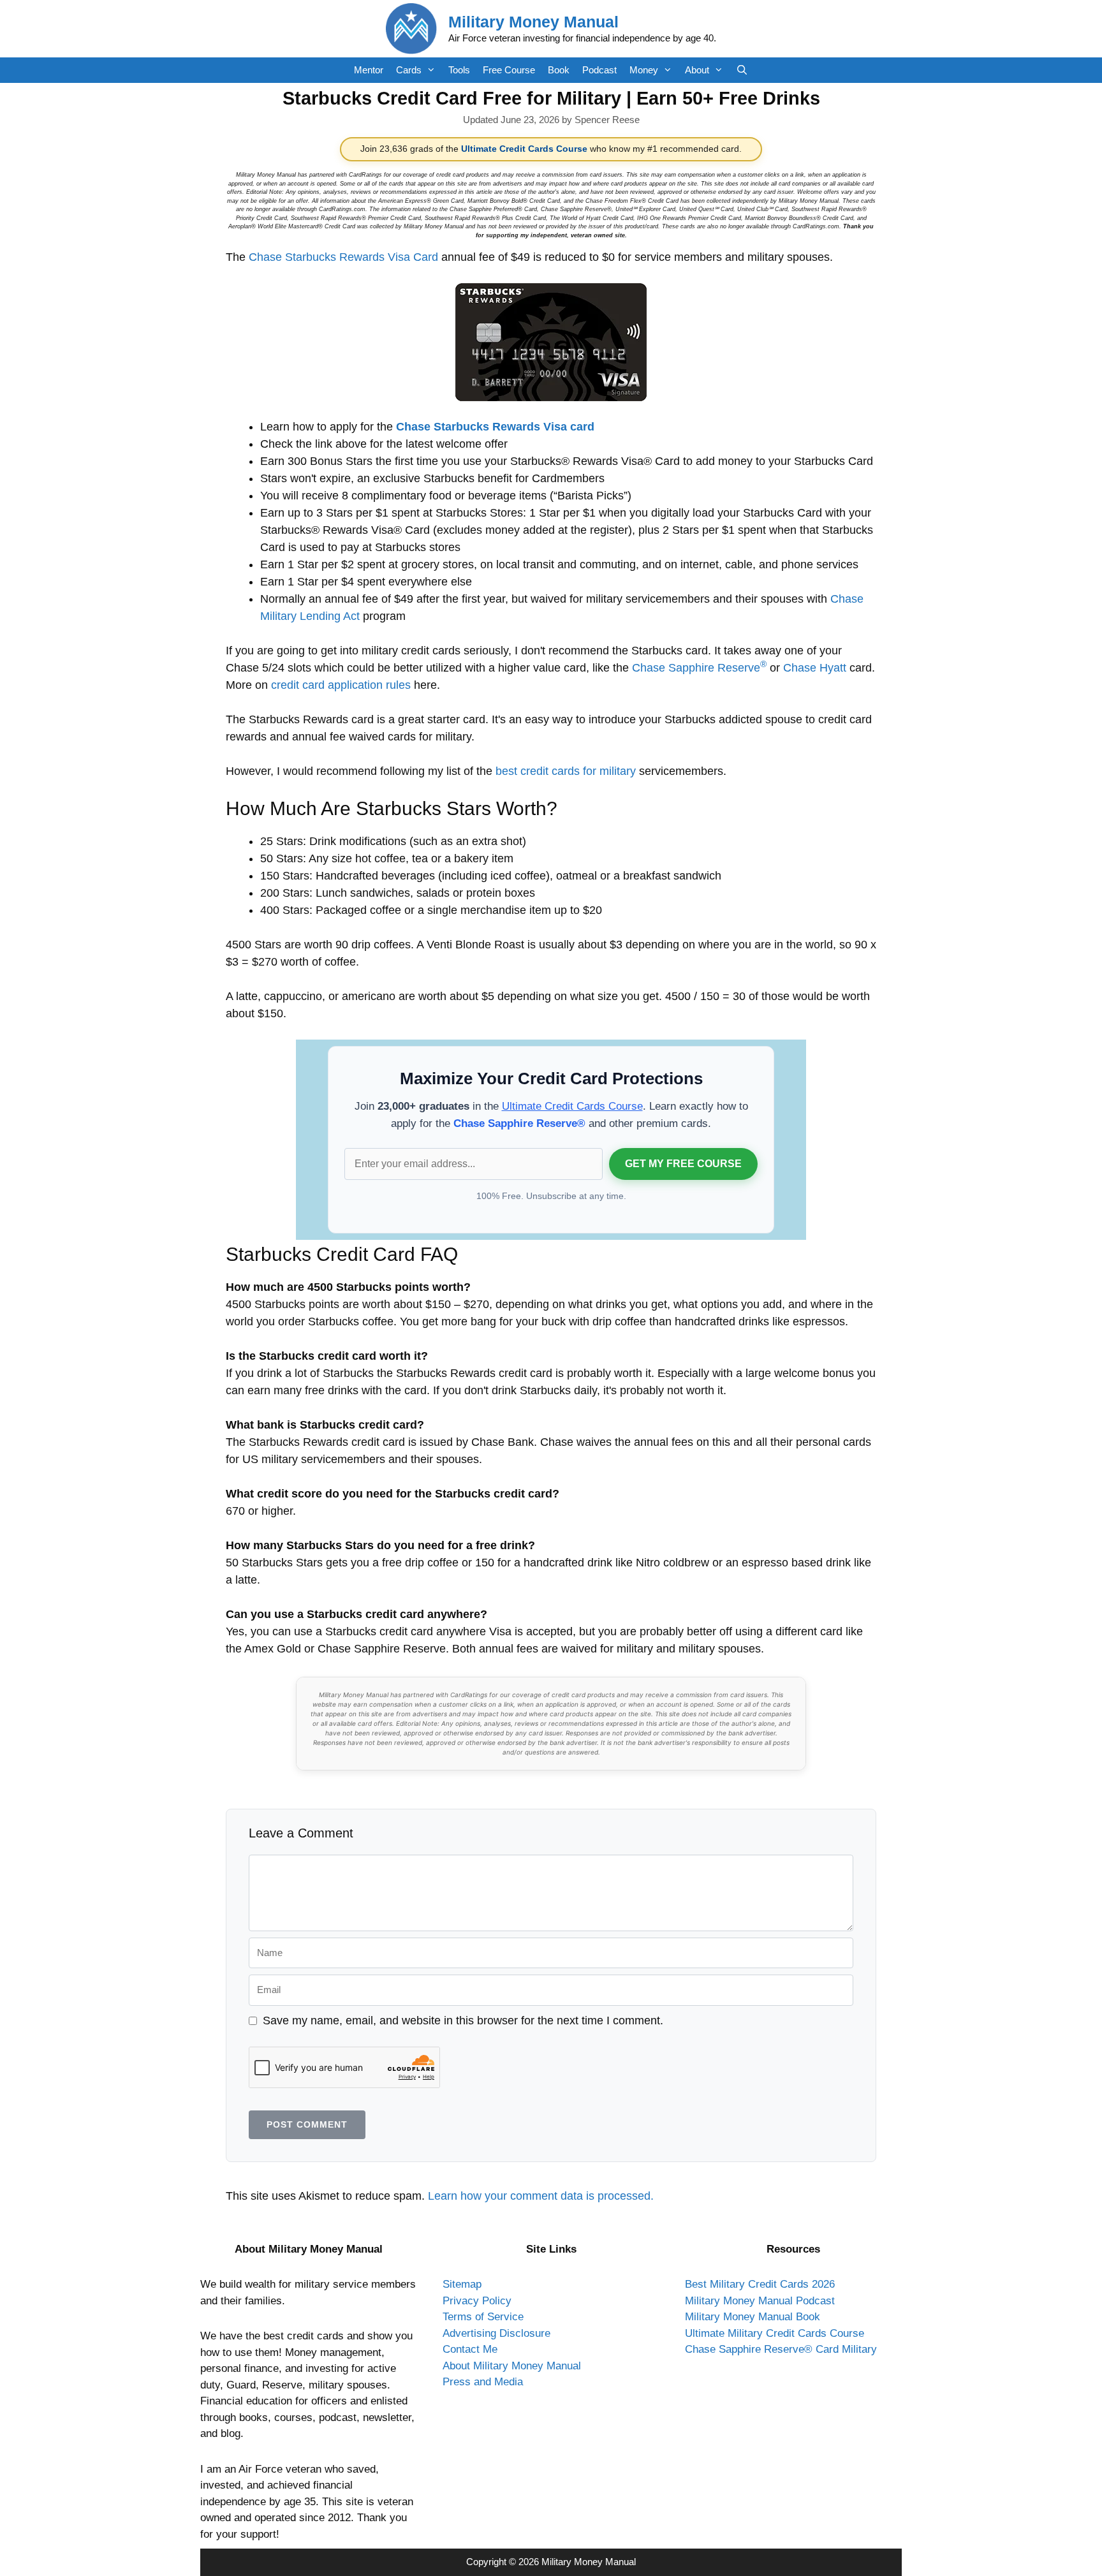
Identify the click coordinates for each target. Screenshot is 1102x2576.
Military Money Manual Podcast (760, 2301)
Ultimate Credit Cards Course (524, 149)
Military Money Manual (533, 22)
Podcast (599, 70)
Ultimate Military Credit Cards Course (775, 2333)
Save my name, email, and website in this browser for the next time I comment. (463, 2020)
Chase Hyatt (815, 668)
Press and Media (483, 2382)
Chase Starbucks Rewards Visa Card (343, 257)
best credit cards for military (566, 771)
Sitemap (462, 2284)
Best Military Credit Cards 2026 (760, 2284)
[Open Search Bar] (742, 70)
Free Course (509, 70)
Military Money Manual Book (753, 2317)
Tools (459, 70)
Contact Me (470, 2349)
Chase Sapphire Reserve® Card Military (781, 2349)
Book (559, 70)
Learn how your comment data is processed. (541, 2196)
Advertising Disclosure (496, 2333)
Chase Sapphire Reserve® (519, 1123)
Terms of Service (483, 2317)
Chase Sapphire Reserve (699, 668)
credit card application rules (341, 685)
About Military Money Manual (512, 2366)
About (697, 70)
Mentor (369, 70)
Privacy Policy (477, 2301)
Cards (409, 70)
